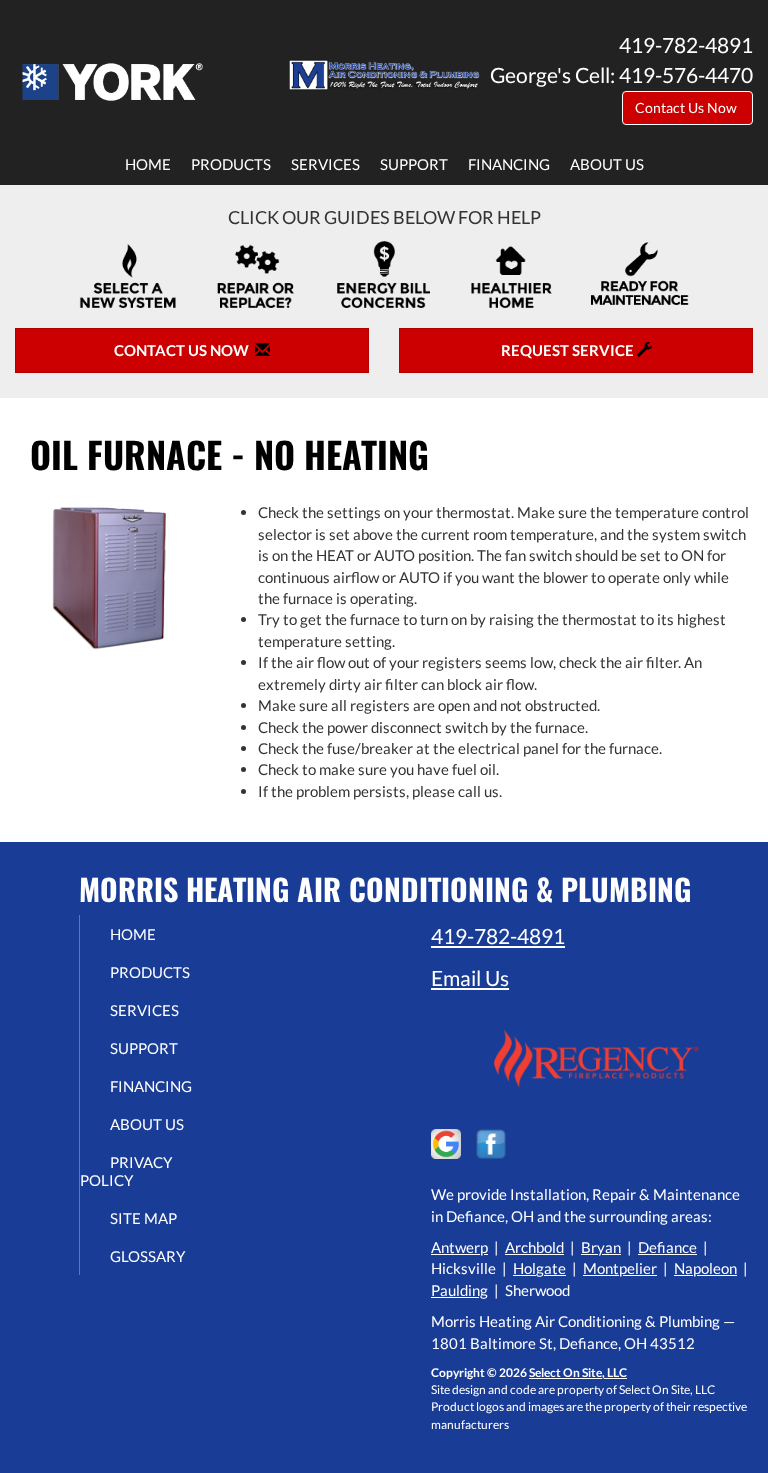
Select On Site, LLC (578, 1372)
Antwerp (459, 1247)
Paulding (459, 1290)
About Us (607, 164)
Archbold (534, 1247)
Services (325, 164)
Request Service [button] (569, 350)
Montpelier (620, 1268)
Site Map (143, 1218)
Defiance (667, 1247)
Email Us (470, 977)
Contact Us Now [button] (687, 107)
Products (231, 164)
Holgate (539, 1268)
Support (414, 164)
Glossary (147, 1256)
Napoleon (705, 1268)
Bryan (601, 1247)
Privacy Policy (126, 1171)
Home (148, 164)
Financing (509, 164)
